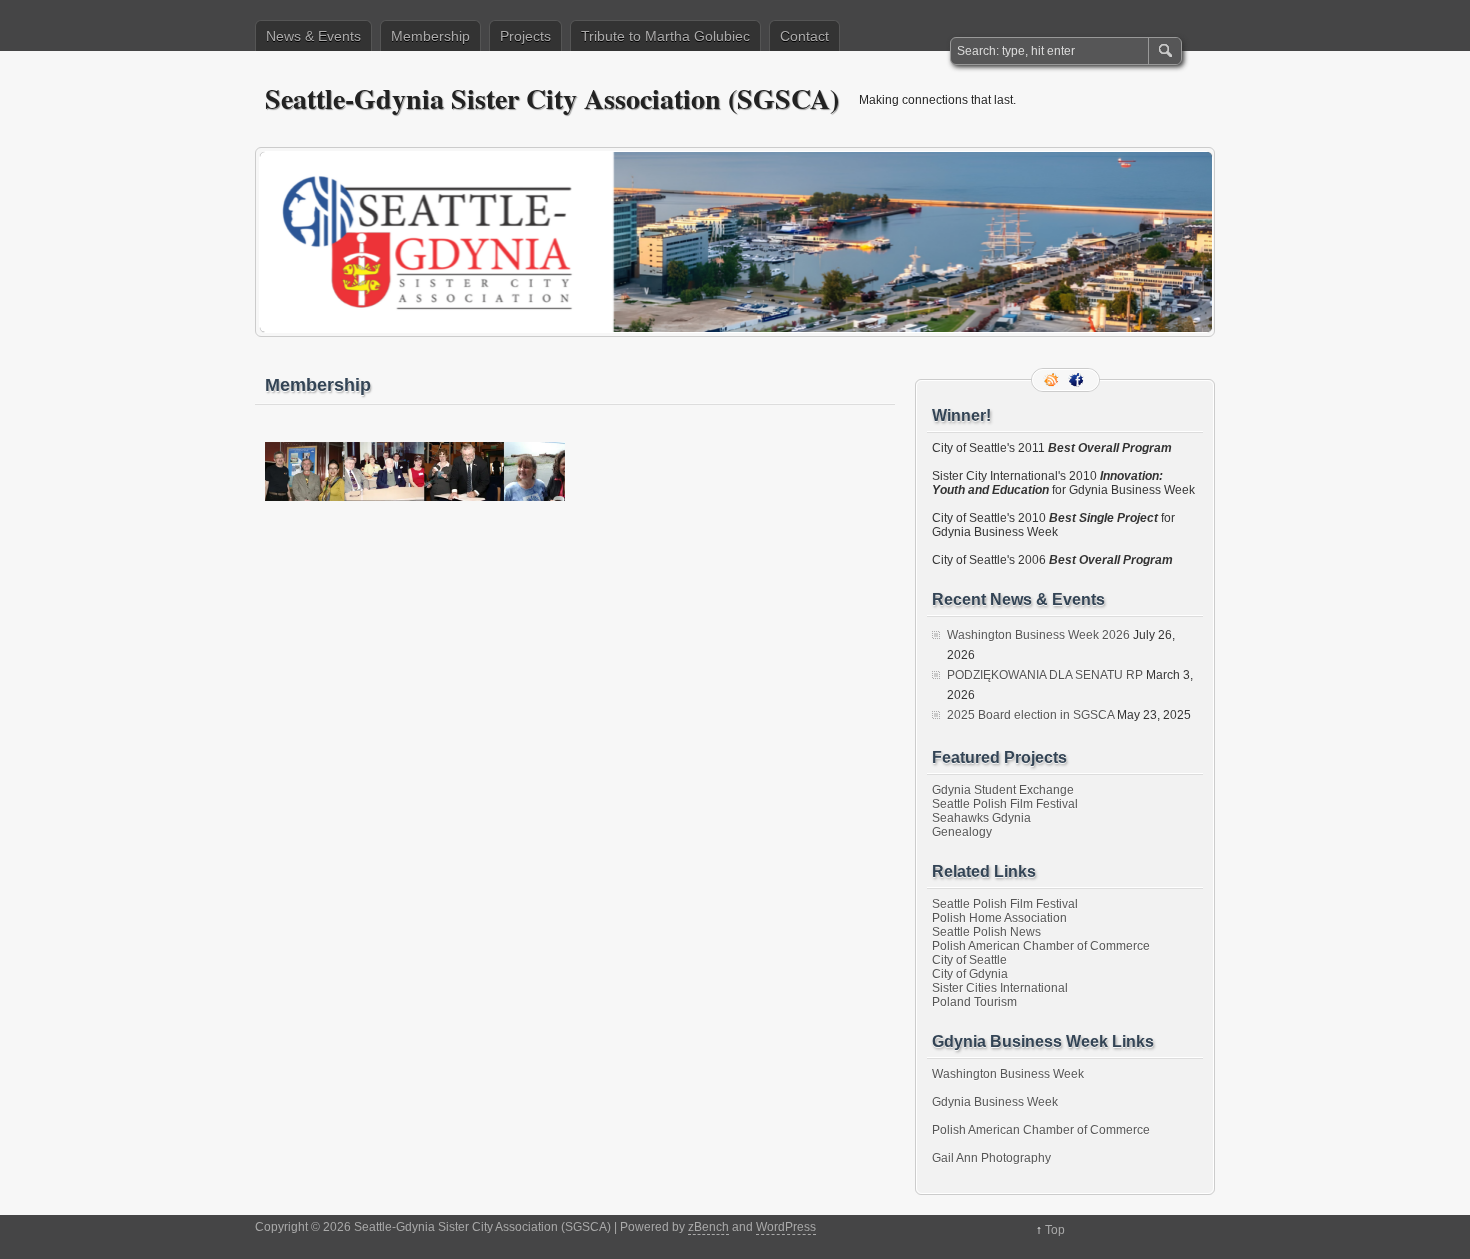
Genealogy (962, 832)
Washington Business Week (1008, 1074)
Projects (525, 36)
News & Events (313, 36)
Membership (430, 36)
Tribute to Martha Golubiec (665, 36)
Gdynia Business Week (995, 1102)
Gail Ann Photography (991, 1158)
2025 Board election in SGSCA (1030, 715)
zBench (708, 1227)
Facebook (1078, 380)
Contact (804, 36)
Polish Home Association (999, 918)
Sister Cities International (1000, 988)
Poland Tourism (974, 1002)
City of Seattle (969, 960)
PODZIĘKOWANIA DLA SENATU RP (1045, 675)
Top (1055, 1230)
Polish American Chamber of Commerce (1041, 946)
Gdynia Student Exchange (1003, 790)
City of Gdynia (970, 974)
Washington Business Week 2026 (1038, 635)
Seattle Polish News (986, 932)
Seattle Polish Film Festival (1005, 804)
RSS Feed (1053, 380)
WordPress (786, 1227)
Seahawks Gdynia (981, 818)
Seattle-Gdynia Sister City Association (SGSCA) (552, 98)
